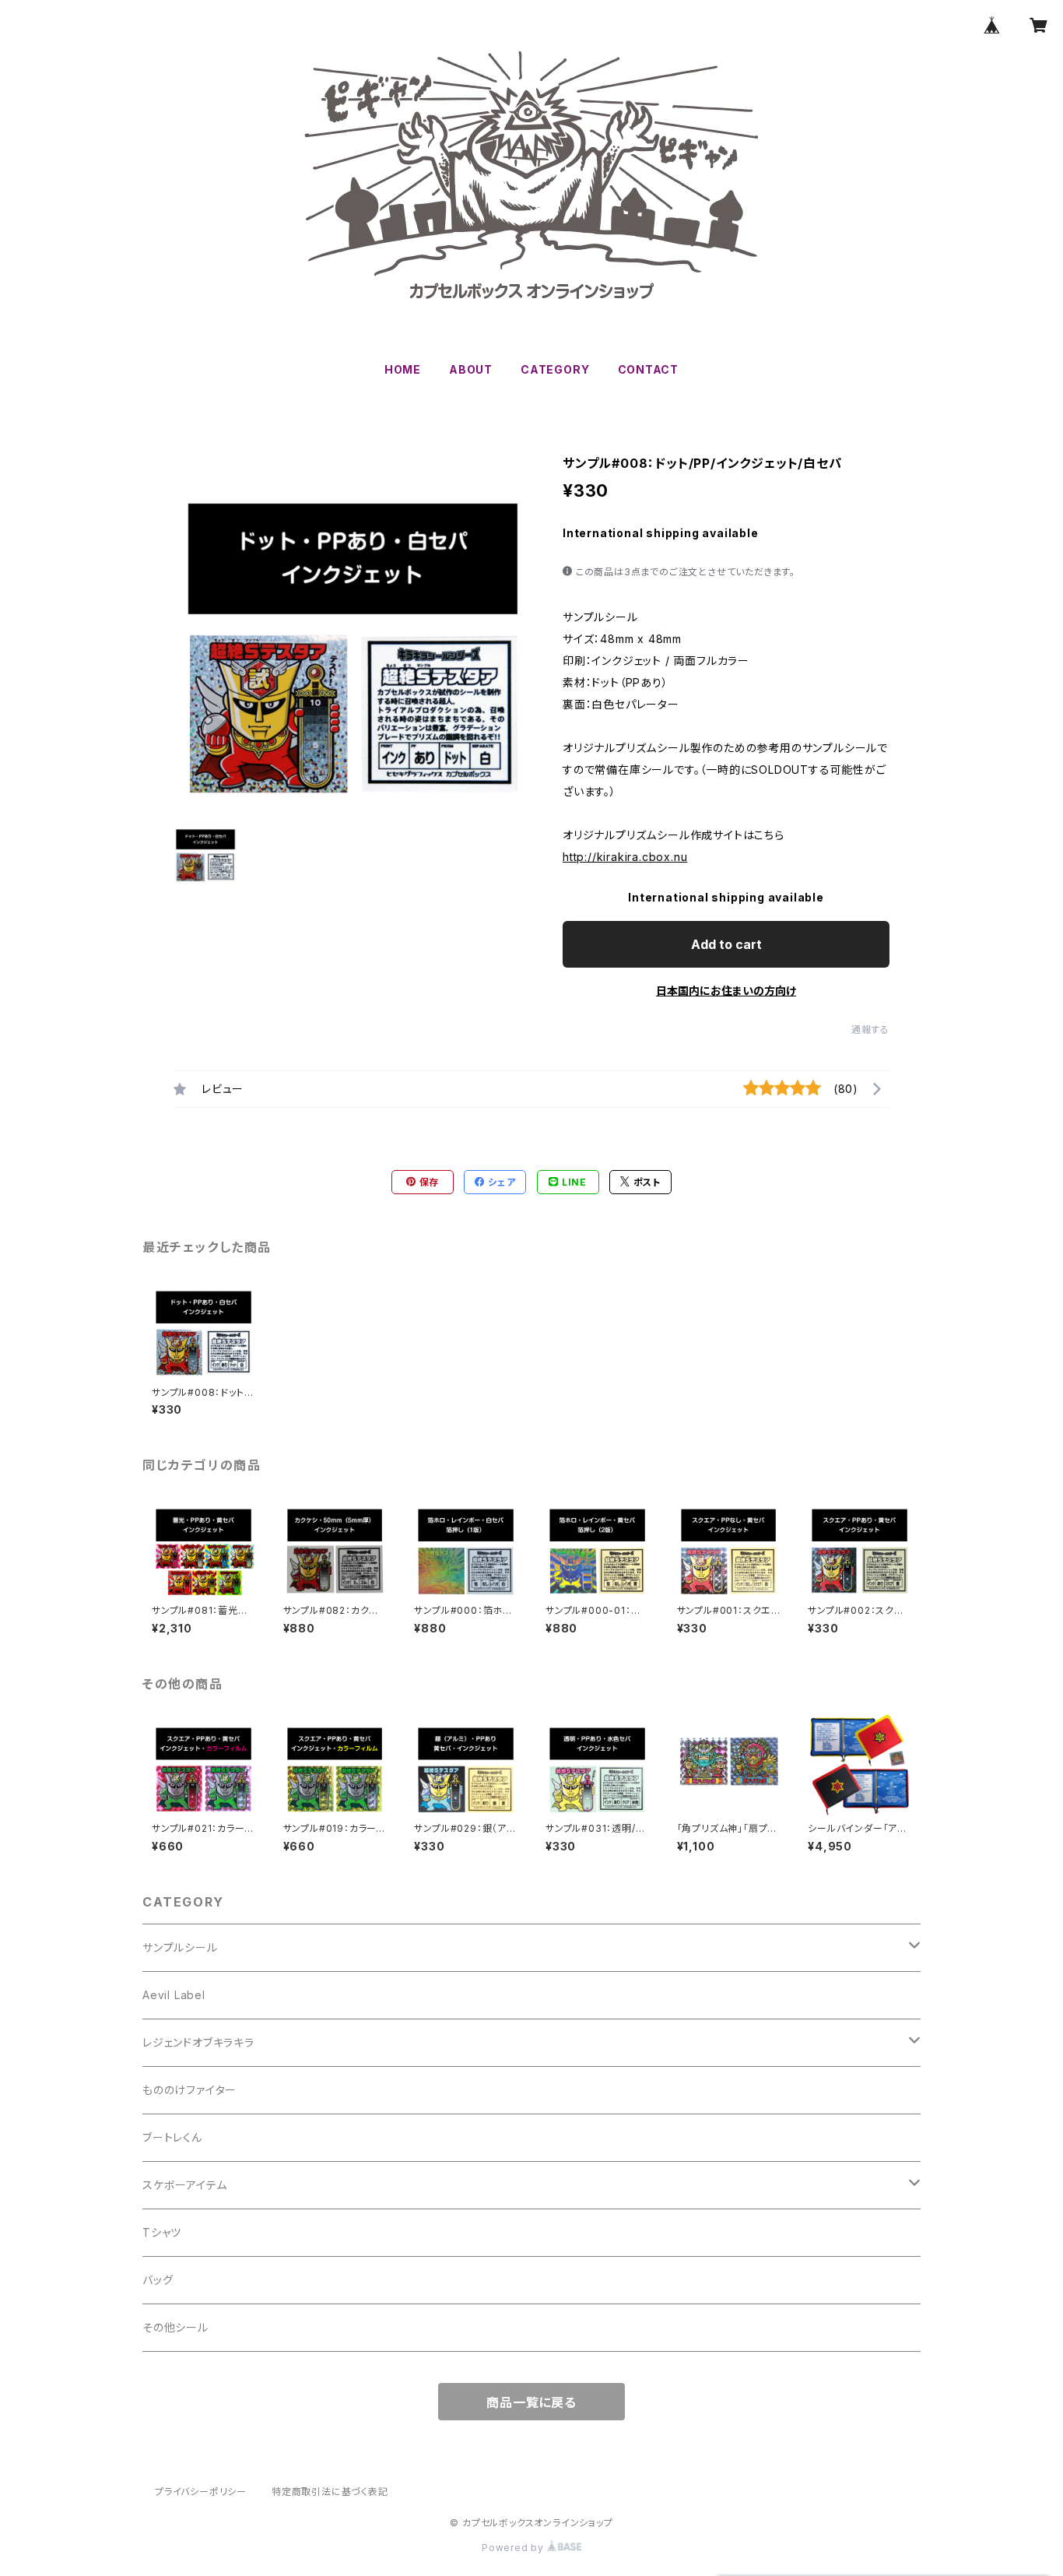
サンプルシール (180, 1947)
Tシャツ (162, 2232)
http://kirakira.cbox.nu (625, 857)
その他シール (175, 2327)
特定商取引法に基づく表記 (330, 2492)
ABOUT (471, 369)
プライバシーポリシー (201, 2492)
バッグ (158, 2280)
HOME (403, 369)
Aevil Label (174, 1995)
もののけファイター (189, 2090)
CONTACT (649, 369)
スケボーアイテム (184, 2185)
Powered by (514, 2548)
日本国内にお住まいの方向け (726, 991)
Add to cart (726, 944)
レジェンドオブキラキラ (198, 2042)
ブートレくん (172, 2137)
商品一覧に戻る (531, 2402)
